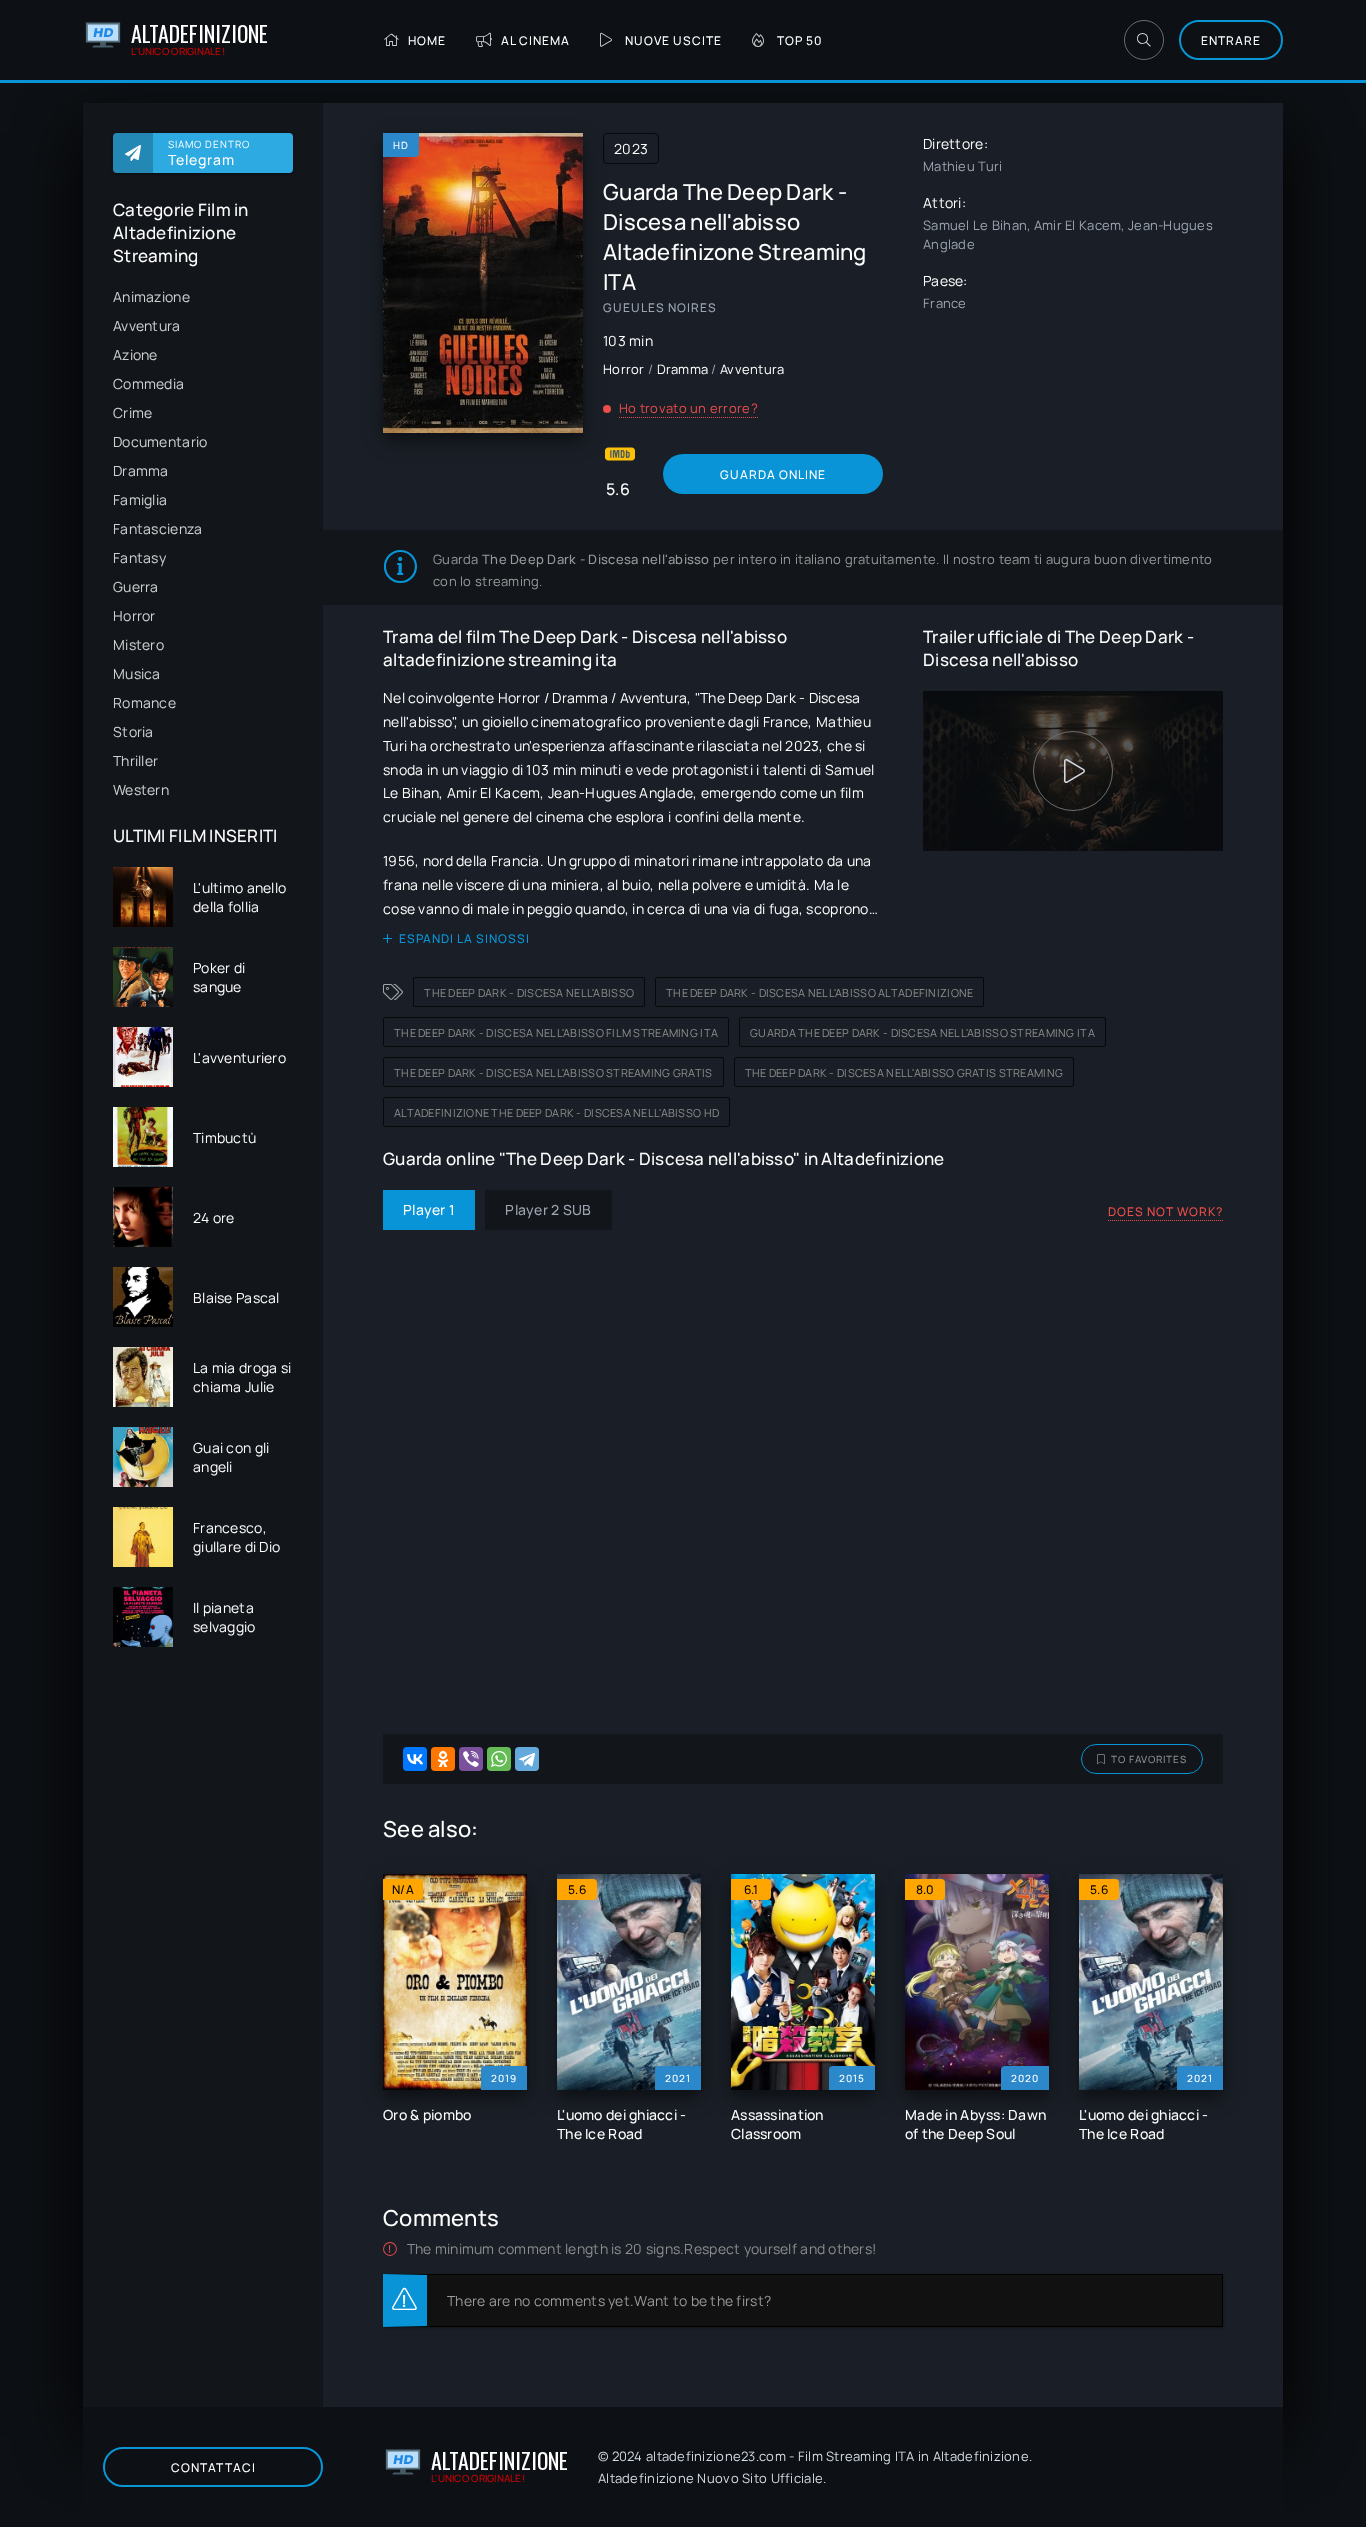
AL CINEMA (535, 40)
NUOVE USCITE (673, 40)
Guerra (136, 586)
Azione (135, 354)
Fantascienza (157, 528)
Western (141, 789)
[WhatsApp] (499, 1759)
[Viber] (471, 1759)
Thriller (135, 760)
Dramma (141, 470)
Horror (134, 615)
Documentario (160, 441)
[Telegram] (527, 1759)
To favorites (1149, 1759)
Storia (133, 731)
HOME (427, 40)
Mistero (138, 644)
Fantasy (139, 557)
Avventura (147, 325)
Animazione (151, 296)
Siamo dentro (209, 153)
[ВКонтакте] (415, 1759)
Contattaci (213, 2467)
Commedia (148, 383)
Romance (144, 702)
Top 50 (800, 40)
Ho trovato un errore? (688, 408)
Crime (132, 412)
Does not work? (1165, 1211)
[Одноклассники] (443, 1759)
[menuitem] (203, 296)
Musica (137, 673)
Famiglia (140, 499)
